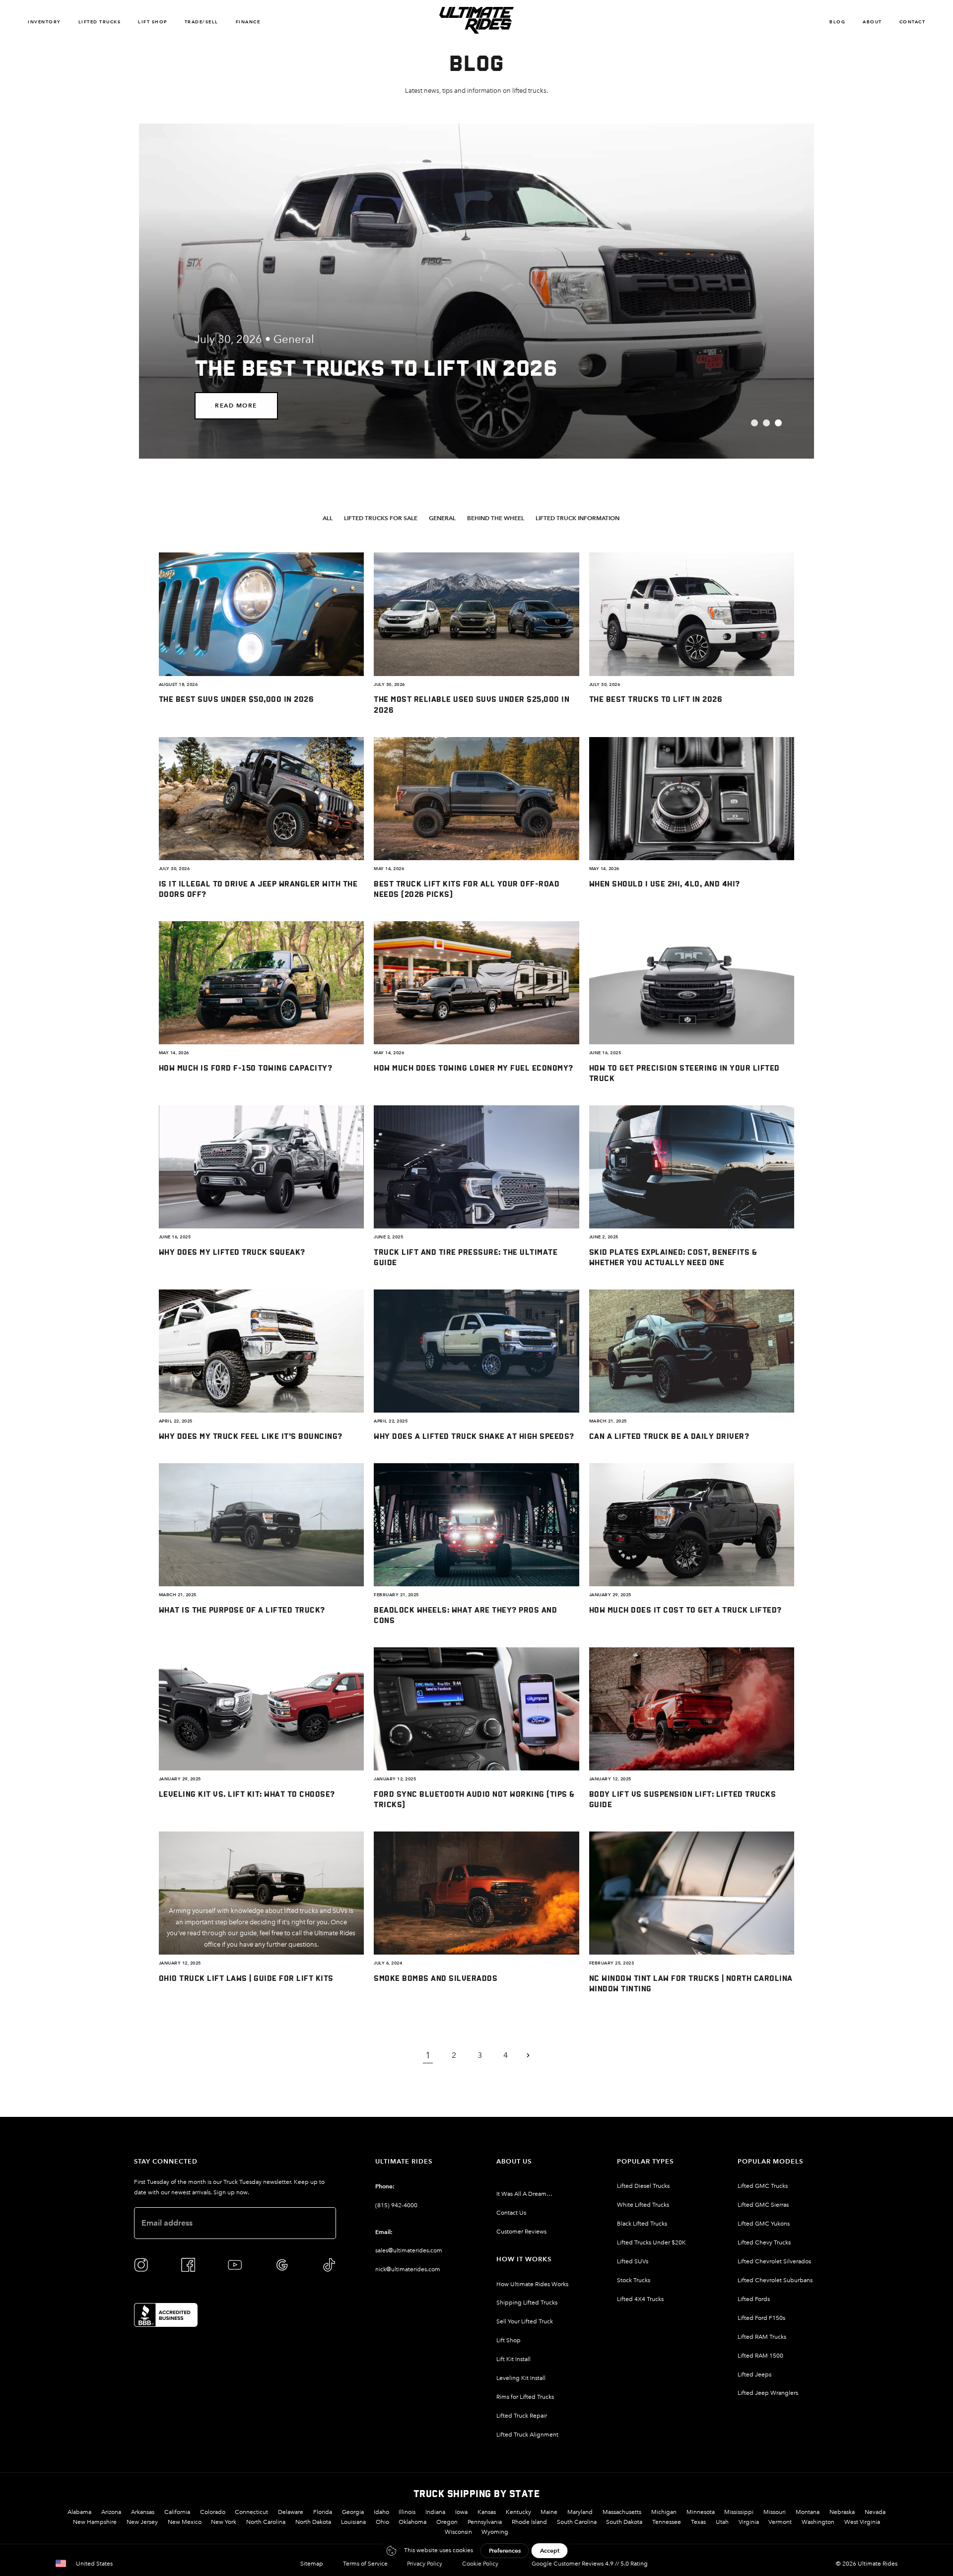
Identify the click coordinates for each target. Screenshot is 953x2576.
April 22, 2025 (176, 1421)
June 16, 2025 (605, 1053)
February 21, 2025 (396, 1595)
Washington (818, 2522)
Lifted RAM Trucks (762, 2337)
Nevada (875, 2512)
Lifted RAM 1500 (760, 2356)
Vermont (780, 2522)
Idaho (381, 2512)
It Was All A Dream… (524, 2194)
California (177, 2512)
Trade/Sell (202, 22)
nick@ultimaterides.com (408, 2269)
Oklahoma (412, 2522)
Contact (913, 22)
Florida (323, 2512)
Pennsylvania (485, 2522)
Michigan (664, 2512)
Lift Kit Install (513, 2359)
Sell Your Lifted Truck (525, 2321)
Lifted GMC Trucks (763, 2186)
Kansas (487, 2512)
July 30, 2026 (389, 684)
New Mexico (185, 2522)
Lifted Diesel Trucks (643, 2186)
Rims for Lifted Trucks (525, 2397)
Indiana (435, 2512)
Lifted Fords (754, 2299)
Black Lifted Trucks (642, 2224)
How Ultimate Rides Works (532, 2284)
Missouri (775, 2512)
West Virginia (862, 2522)
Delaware (291, 2512)
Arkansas (143, 2512)
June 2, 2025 (388, 1237)
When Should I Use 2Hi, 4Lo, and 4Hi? (665, 883)
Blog (837, 22)
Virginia (749, 2522)
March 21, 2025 (608, 1421)
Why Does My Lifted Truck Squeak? (232, 1252)
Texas (698, 2522)
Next (534, 2055)
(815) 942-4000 (396, 2205)
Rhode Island (529, 2522)
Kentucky (518, 2512)
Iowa (461, 2512)
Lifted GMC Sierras (763, 2205)
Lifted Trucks (100, 22)
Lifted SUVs (633, 2261)
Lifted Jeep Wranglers (768, 2393)
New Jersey (142, 2522)
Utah (722, 2522)
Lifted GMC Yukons (764, 2224)
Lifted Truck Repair (522, 2416)
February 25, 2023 (612, 1963)
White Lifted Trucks (643, 2205)
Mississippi (739, 2512)
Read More (236, 405)
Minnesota (701, 2512)
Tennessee (667, 2522)
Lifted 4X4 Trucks (640, 2299)
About (872, 22)
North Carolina (266, 2522)
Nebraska (842, 2512)
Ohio (382, 2522)
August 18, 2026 (178, 684)
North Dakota (313, 2522)
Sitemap (312, 2564)
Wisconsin (458, 2532)
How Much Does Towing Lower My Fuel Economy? (474, 1067)
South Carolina (577, 2522)
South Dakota (624, 2522)
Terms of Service (365, 2564)
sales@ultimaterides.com (409, 2250)
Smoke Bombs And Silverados (436, 1978)
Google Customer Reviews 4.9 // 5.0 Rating (590, 2564)
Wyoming (495, 2532)
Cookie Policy (480, 2564)
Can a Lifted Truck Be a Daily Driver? (669, 1436)
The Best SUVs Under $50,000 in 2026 (237, 699)
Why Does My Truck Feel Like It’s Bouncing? (251, 1436)
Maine (549, 2512)
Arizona (111, 2512)
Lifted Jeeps (754, 2374)
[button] (331, 518)
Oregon (447, 2522)
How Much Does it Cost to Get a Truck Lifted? (685, 1609)
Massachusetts (622, 2512)
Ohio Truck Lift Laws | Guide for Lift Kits (246, 1978)
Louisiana (353, 2522)
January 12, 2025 (395, 1779)
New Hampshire (95, 2522)
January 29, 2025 (610, 1595)
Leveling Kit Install (521, 2378)
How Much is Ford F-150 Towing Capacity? (246, 1067)
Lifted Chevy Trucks (764, 2242)
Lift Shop (153, 22)
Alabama (79, 2512)
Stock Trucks (634, 2280)
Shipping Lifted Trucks (527, 2303)
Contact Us (511, 2213)
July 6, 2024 (388, 1963)
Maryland (580, 2512)
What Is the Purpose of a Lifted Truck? (242, 1609)
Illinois (407, 2512)
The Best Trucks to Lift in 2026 (656, 699)
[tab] (754, 423)
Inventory (44, 22)
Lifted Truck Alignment (527, 2435)
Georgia (353, 2512)
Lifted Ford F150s (761, 2318)
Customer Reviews (521, 2232)
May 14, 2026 (389, 869)
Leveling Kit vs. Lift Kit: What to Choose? (247, 1794)
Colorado (213, 2512)
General (294, 339)
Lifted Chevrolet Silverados (774, 2261)
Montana (808, 2512)
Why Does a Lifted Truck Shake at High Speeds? (474, 1436)
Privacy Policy (425, 2564)
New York (224, 2522)
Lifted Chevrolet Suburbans (775, 2280)
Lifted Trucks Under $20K (651, 2242)
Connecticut (251, 2512)
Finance (248, 22)
